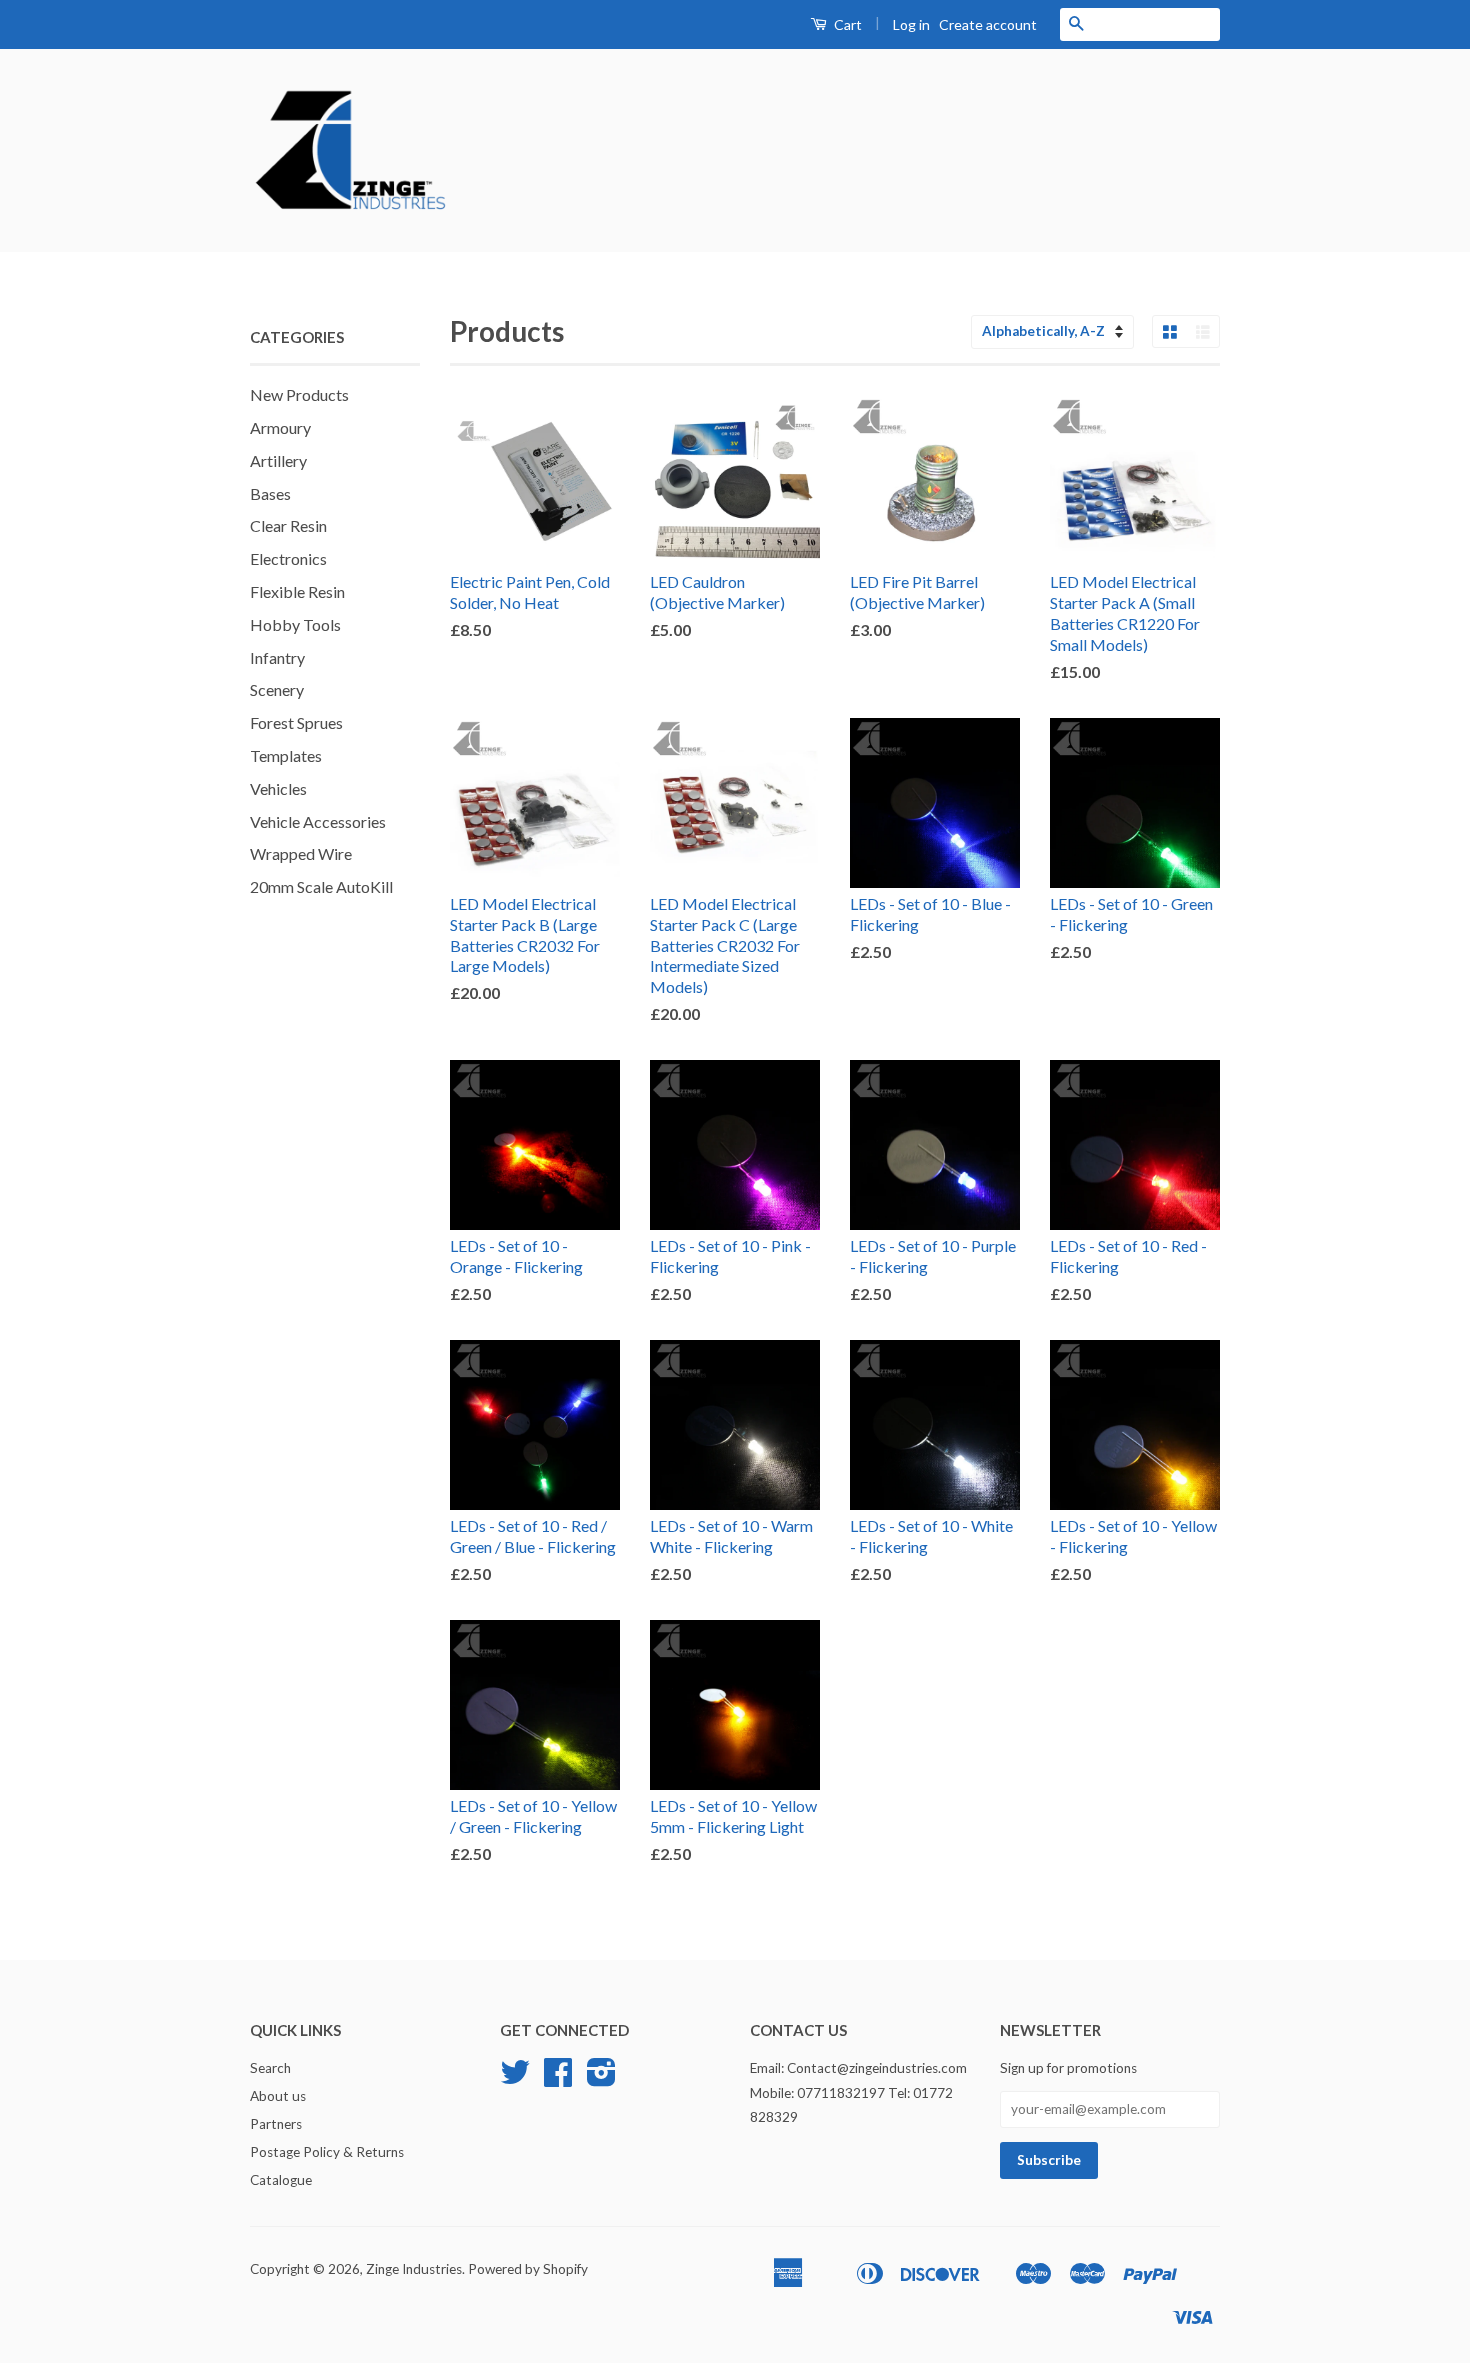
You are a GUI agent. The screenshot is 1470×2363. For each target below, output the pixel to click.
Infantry (277, 657)
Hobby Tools (295, 624)
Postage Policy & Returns (327, 2152)
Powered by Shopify (528, 2269)
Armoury (280, 427)
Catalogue (281, 2180)
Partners (276, 2124)
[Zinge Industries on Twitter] (515, 2079)
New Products (299, 394)
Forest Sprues (296, 722)
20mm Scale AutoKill (321, 886)
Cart (846, 24)
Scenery (277, 689)
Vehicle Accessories (318, 821)
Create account (988, 24)
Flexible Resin (297, 591)
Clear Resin (288, 525)
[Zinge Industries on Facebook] (558, 2079)
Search (270, 2068)
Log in (911, 24)
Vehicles (278, 788)
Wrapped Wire (301, 853)
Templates (286, 755)
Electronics (288, 558)
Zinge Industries (414, 2269)
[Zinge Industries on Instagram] (601, 2079)
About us (278, 2096)
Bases (270, 493)
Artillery (278, 460)
